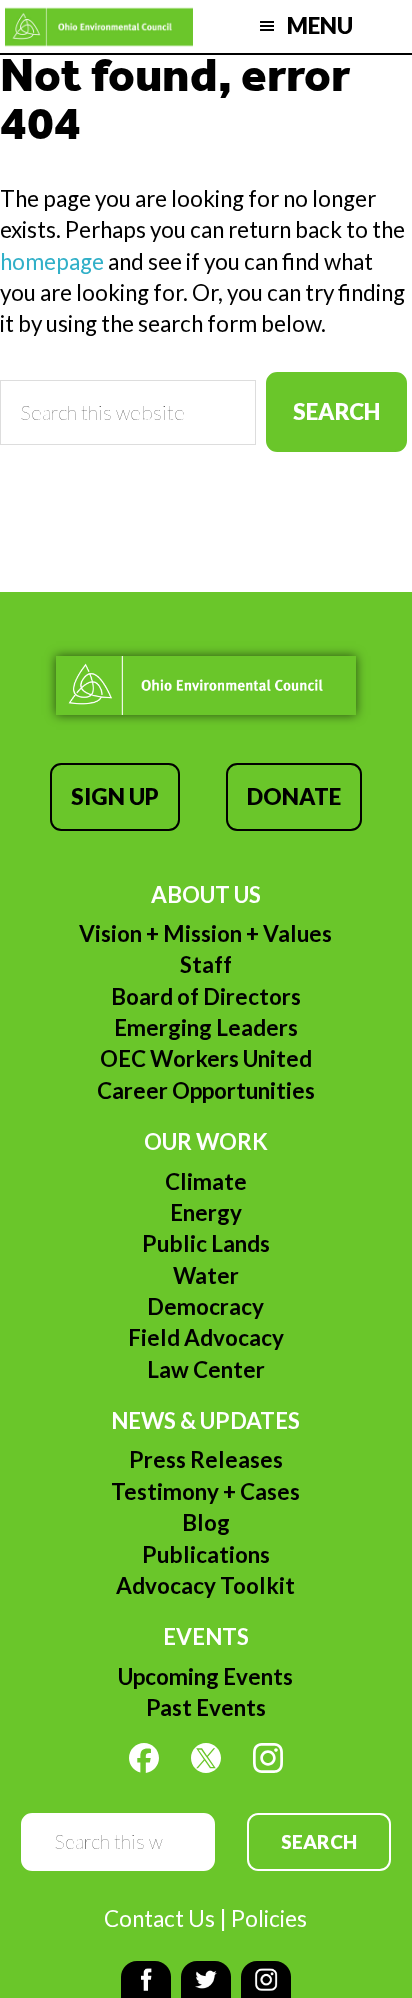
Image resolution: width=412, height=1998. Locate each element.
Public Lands (206, 1243)
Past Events (206, 1707)
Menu (320, 25)
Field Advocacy (206, 1337)
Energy (206, 1212)
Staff (206, 964)
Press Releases (206, 1459)
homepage (52, 261)
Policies (269, 1918)
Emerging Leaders (206, 1027)
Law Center (206, 1369)
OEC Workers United (206, 1058)
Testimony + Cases (205, 1491)
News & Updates (205, 1420)
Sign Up (115, 796)
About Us (206, 894)
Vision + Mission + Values (205, 933)
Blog (206, 1522)
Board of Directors (206, 996)
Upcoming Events (205, 1676)
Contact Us (159, 1918)
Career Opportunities (206, 1090)
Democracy (205, 1306)
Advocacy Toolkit (205, 1585)
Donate (294, 796)
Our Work (206, 1141)
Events (206, 1636)
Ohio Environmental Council (99, 26)
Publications (206, 1554)
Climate (206, 1181)
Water (206, 1275)
